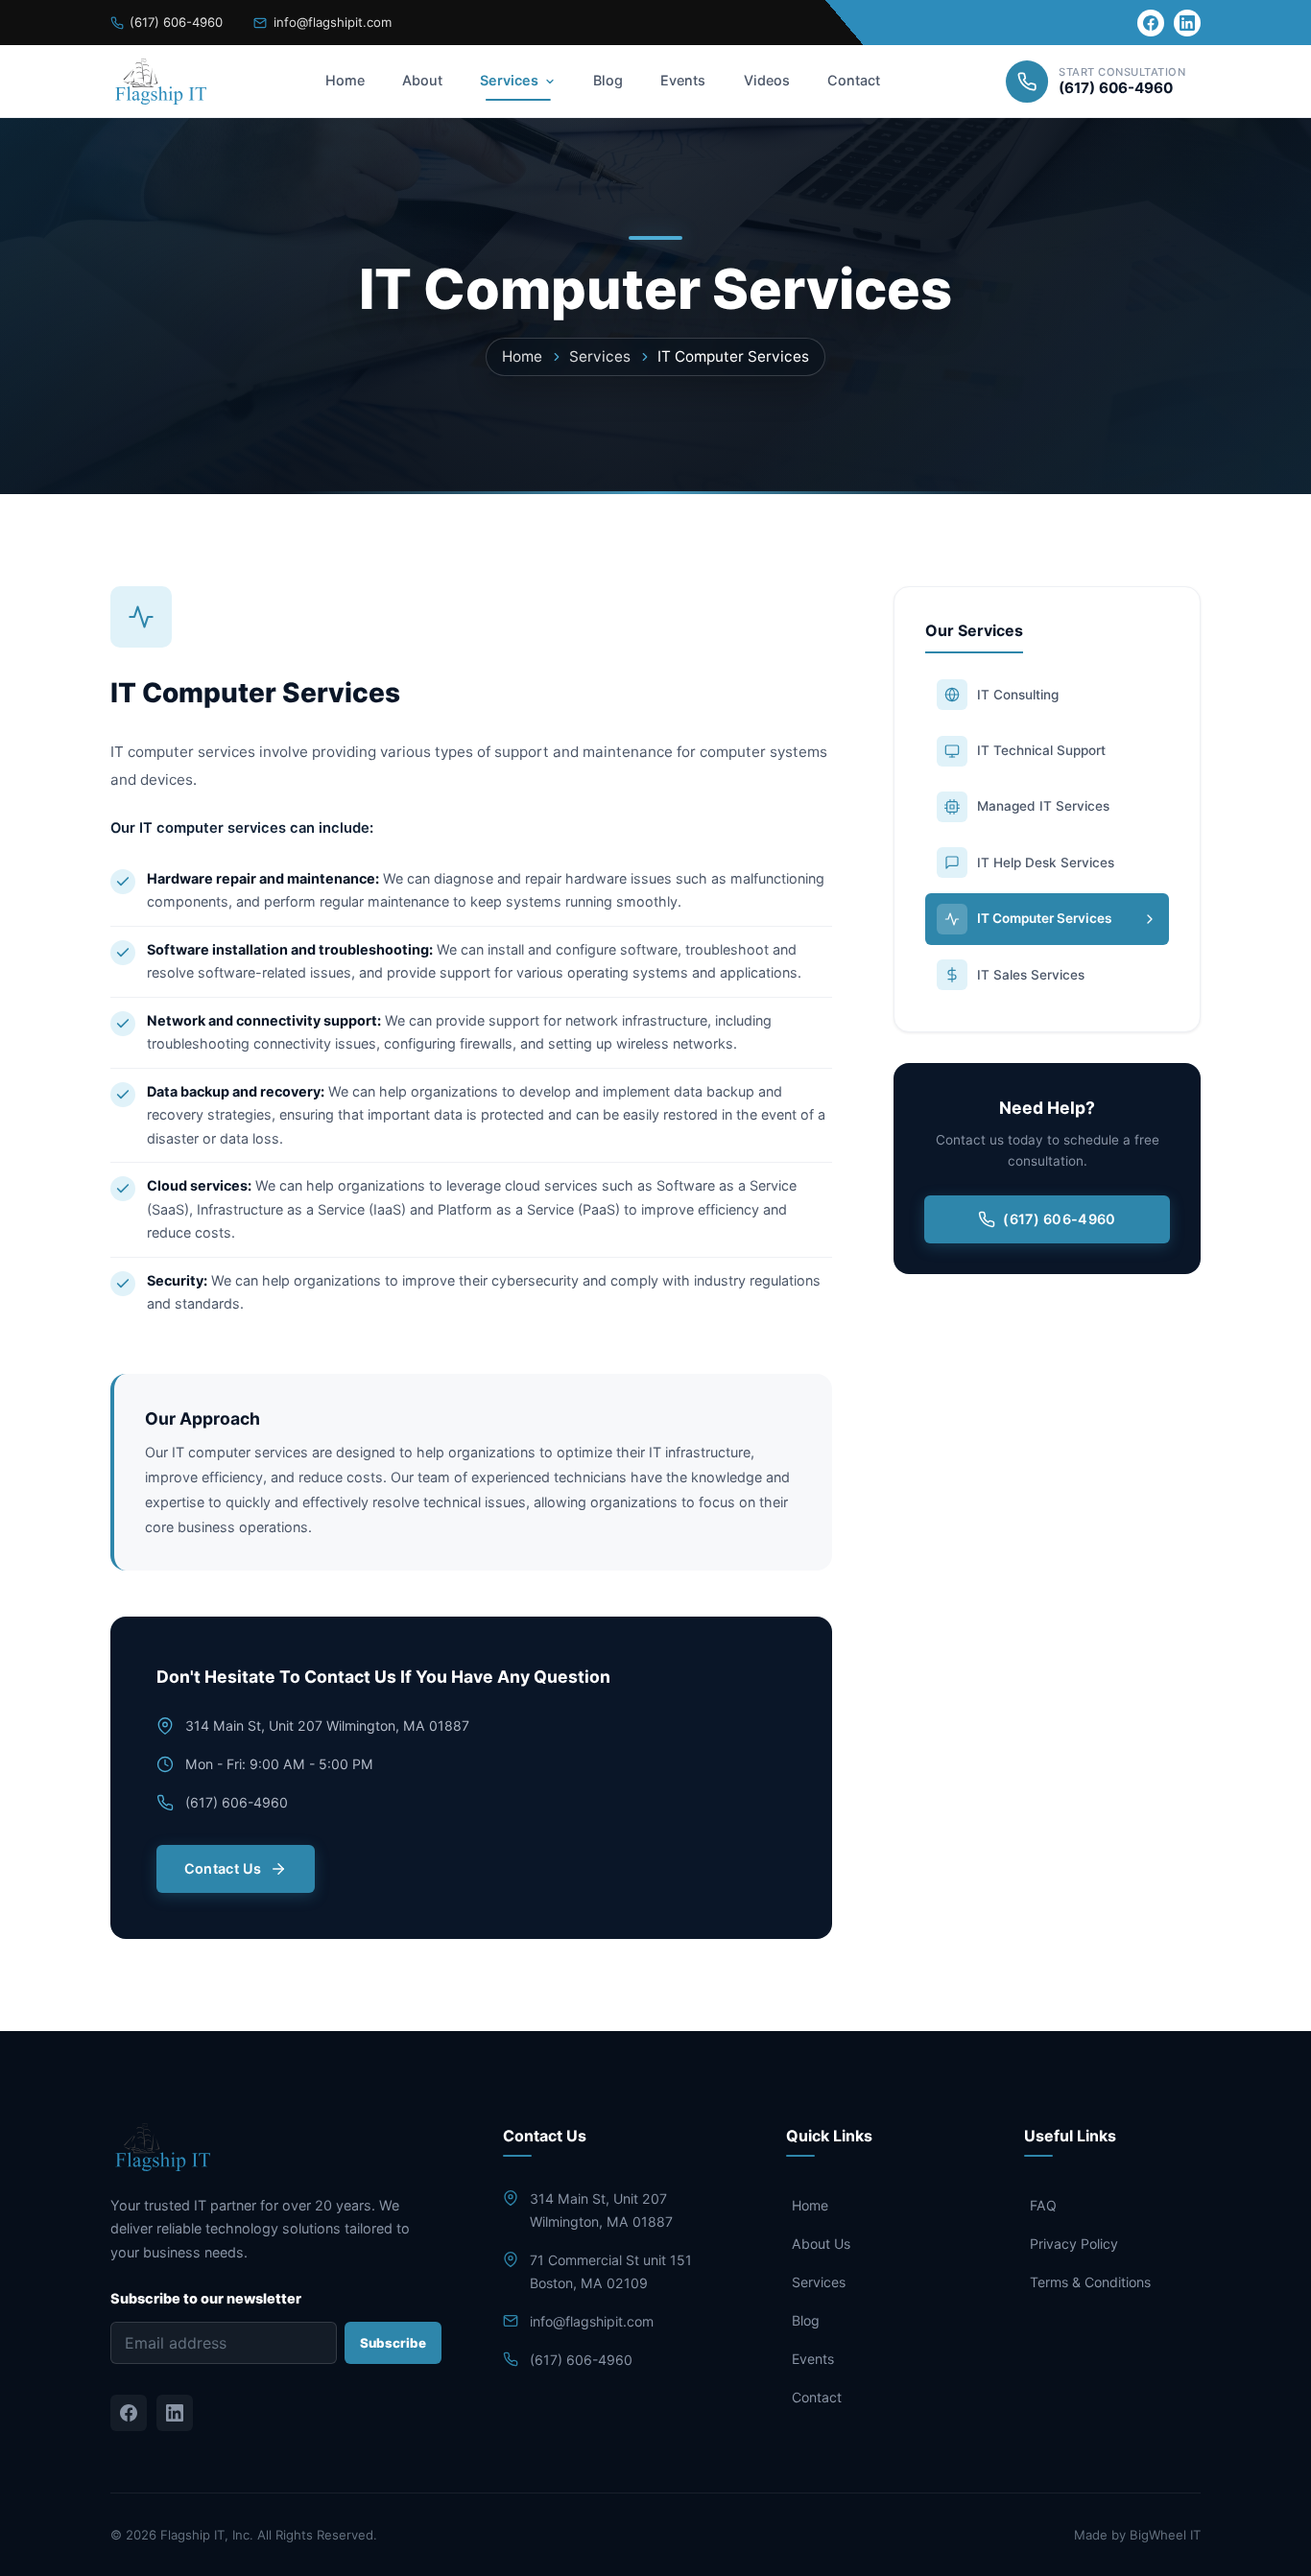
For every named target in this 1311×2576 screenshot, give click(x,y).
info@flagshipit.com (332, 22)
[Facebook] (1151, 23)
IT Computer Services (1044, 918)
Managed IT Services (1043, 806)
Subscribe (393, 2343)
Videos (767, 80)
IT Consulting (1018, 695)
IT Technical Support (1041, 750)
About (422, 80)
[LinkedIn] (1187, 23)
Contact (854, 80)
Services (509, 80)
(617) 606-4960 (176, 22)
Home (345, 80)
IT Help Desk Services (1046, 863)
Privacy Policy (1074, 2244)
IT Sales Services (1031, 975)
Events (683, 80)
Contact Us (223, 1868)
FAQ (1043, 2205)
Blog (608, 80)
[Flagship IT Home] (158, 82)
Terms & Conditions (1090, 2282)
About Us (821, 2244)
